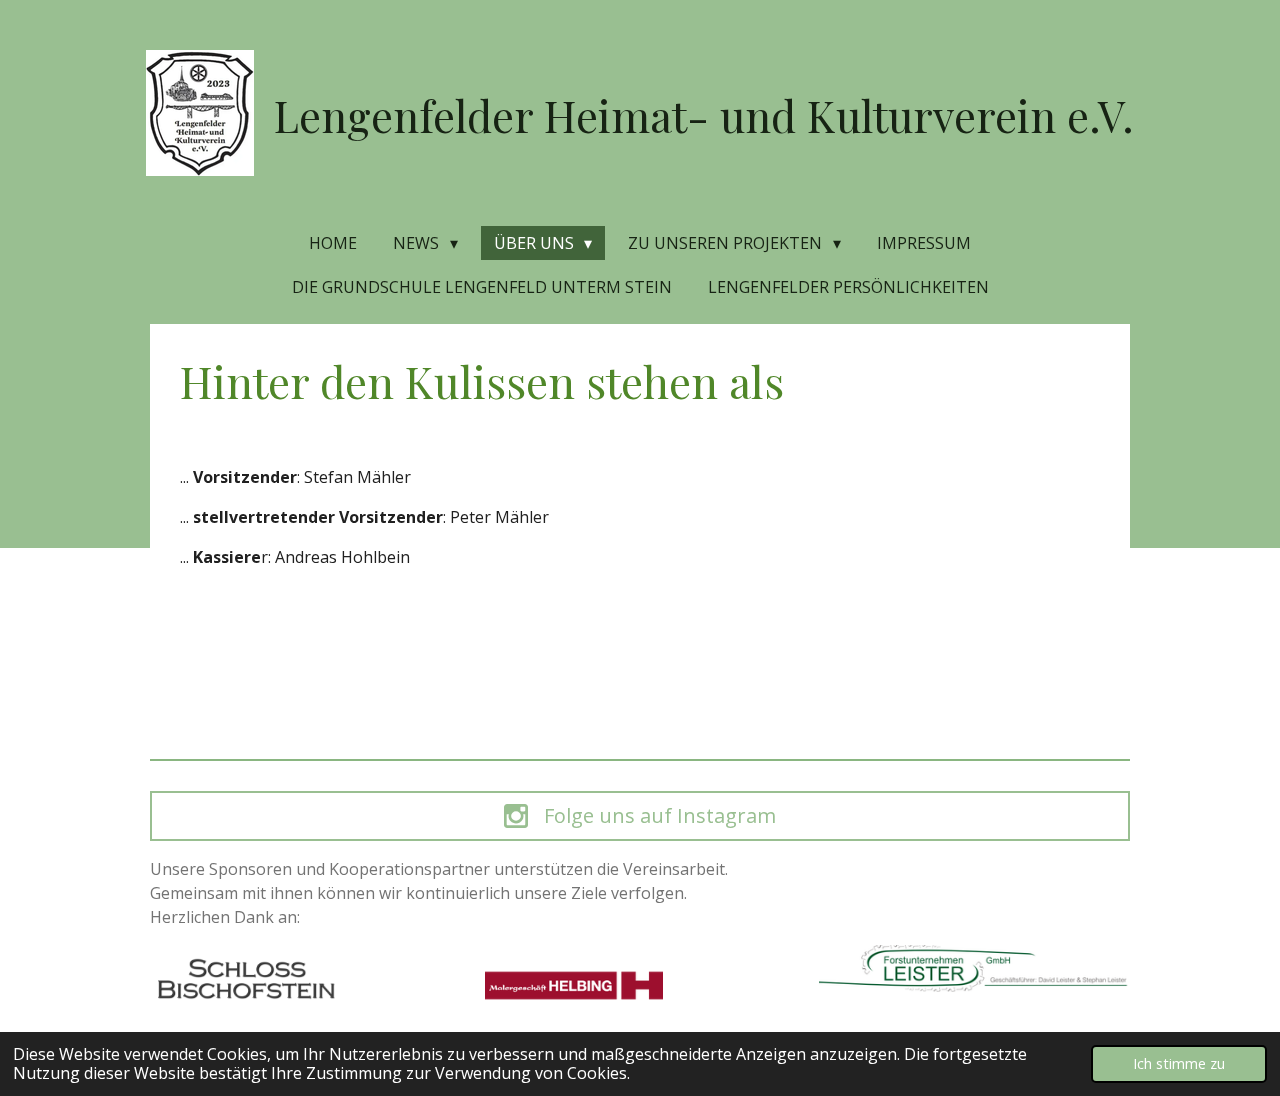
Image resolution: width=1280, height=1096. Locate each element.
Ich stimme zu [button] (1179, 1063)
